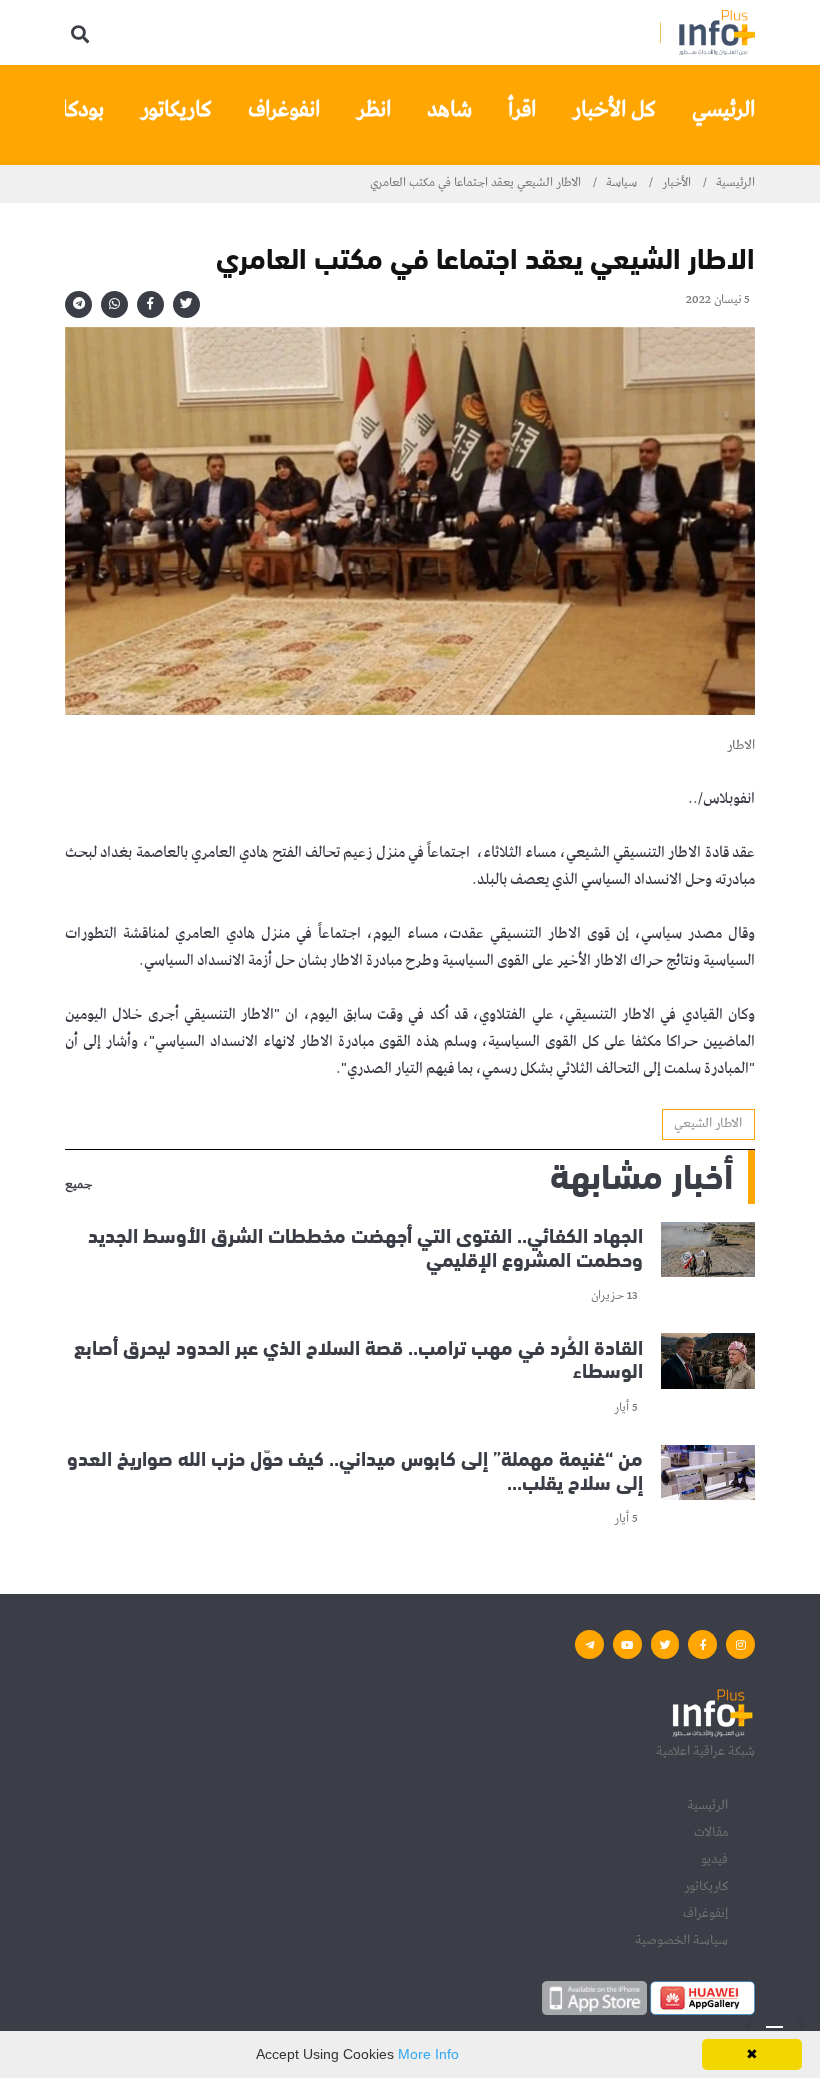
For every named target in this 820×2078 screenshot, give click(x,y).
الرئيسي (723, 110)
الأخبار (676, 183)
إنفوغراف (705, 1913)
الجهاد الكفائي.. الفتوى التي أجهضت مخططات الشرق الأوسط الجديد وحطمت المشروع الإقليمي (365, 1245)
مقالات (711, 1832)
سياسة (621, 183)
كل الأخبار (614, 110)
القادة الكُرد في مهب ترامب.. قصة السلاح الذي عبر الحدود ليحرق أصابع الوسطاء (358, 1356)
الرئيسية (735, 183)
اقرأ (522, 110)
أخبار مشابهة (641, 1172)
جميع (78, 1186)
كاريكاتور (176, 110)
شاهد (449, 110)
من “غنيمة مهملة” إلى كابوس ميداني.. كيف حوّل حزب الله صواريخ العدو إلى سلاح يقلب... (355, 1468)
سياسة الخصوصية (681, 1940)
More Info (428, 2054)
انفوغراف (284, 110)
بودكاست (66, 110)
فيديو (714, 1859)
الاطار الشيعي (708, 1123)
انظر (373, 110)
